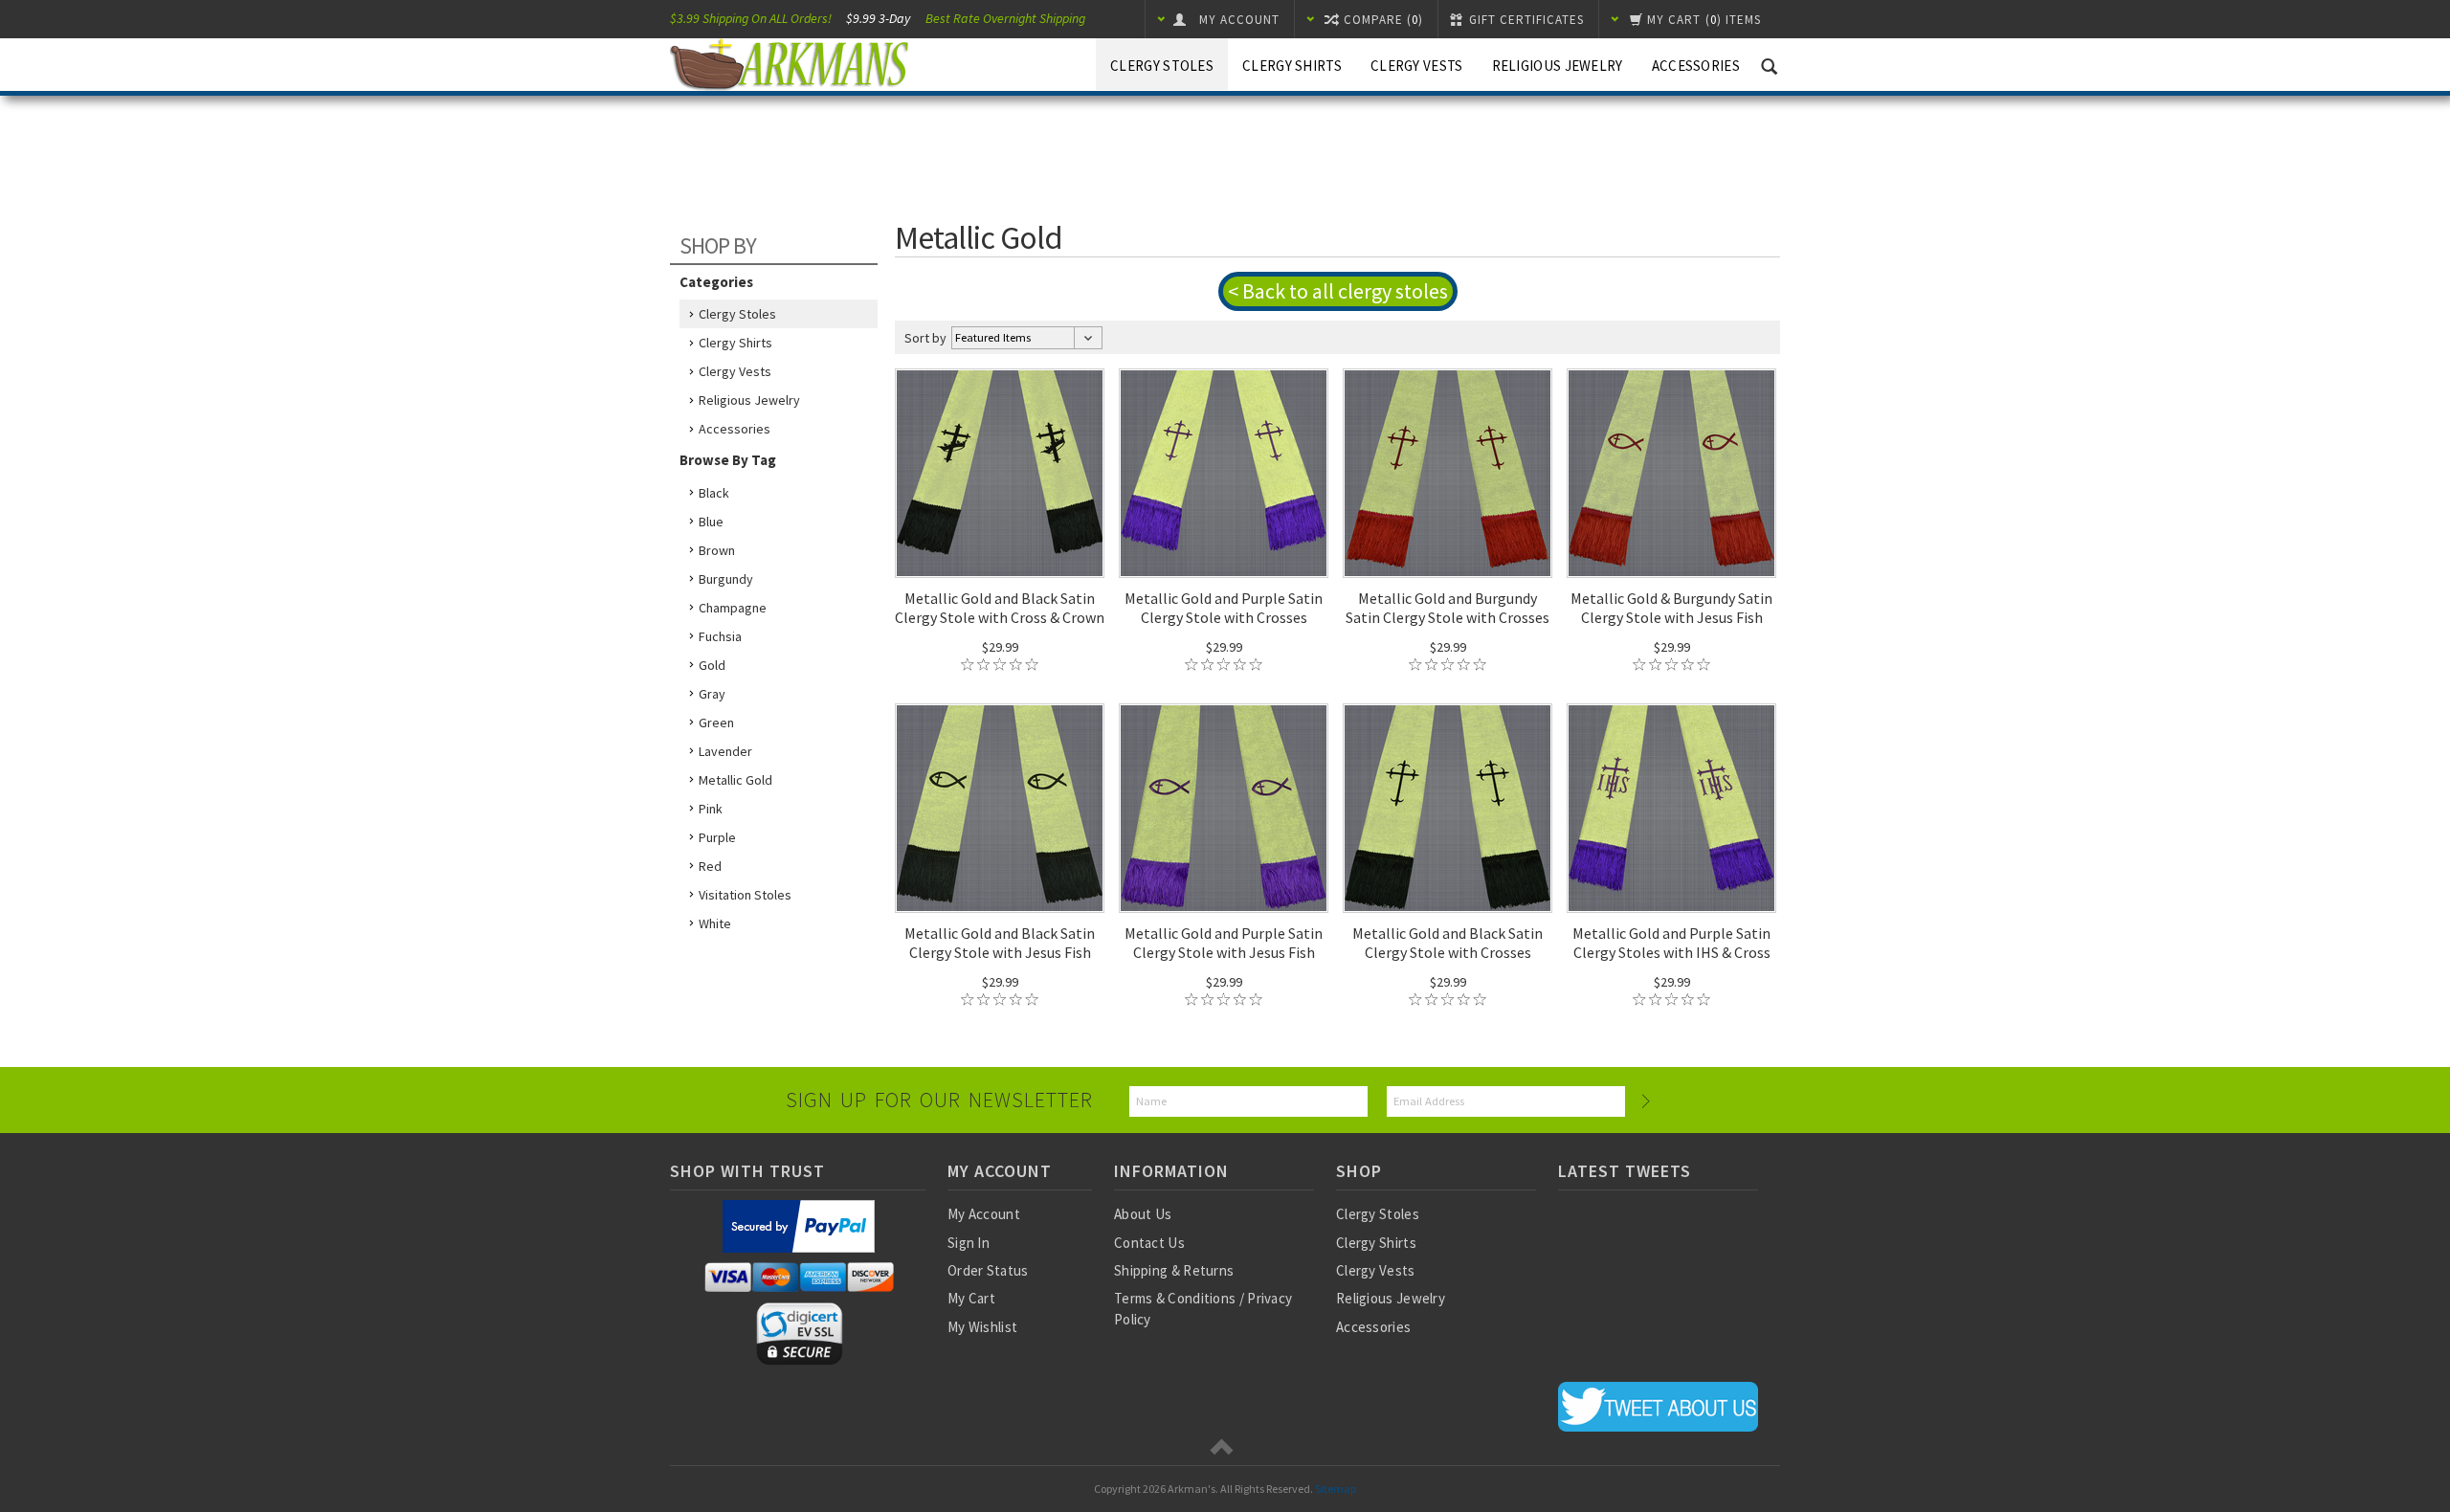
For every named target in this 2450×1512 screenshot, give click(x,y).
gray (712, 694)
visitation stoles (745, 895)
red (710, 866)
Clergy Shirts (1292, 66)
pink (711, 809)
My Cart (971, 1298)
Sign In (969, 1243)
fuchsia (720, 636)
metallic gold (735, 780)
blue (711, 522)
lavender (725, 751)
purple (717, 837)
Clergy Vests (1417, 66)
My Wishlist (982, 1327)
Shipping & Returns (1174, 1270)
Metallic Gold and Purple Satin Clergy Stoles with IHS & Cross (1671, 943)
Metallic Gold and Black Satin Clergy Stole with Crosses (1448, 943)
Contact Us (1149, 1243)
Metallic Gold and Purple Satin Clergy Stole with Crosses (1224, 608)
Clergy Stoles (1162, 66)
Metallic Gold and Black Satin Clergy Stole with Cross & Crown (1000, 608)
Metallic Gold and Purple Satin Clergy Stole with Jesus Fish (1224, 943)
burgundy (726, 579)
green (716, 723)
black (714, 493)
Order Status (988, 1270)
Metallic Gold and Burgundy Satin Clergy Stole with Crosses (1448, 608)
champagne (733, 608)
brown (717, 550)
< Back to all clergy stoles (1338, 291)
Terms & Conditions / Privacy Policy (1203, 1308)
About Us (1143, 1214)
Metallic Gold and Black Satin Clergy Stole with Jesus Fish (1000, 943)
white (715, 923)
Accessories (1696, 66)
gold (712, 665)
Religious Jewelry (1558, 66)
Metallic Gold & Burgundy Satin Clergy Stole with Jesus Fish (1671, 608)
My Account (984, 1214)
